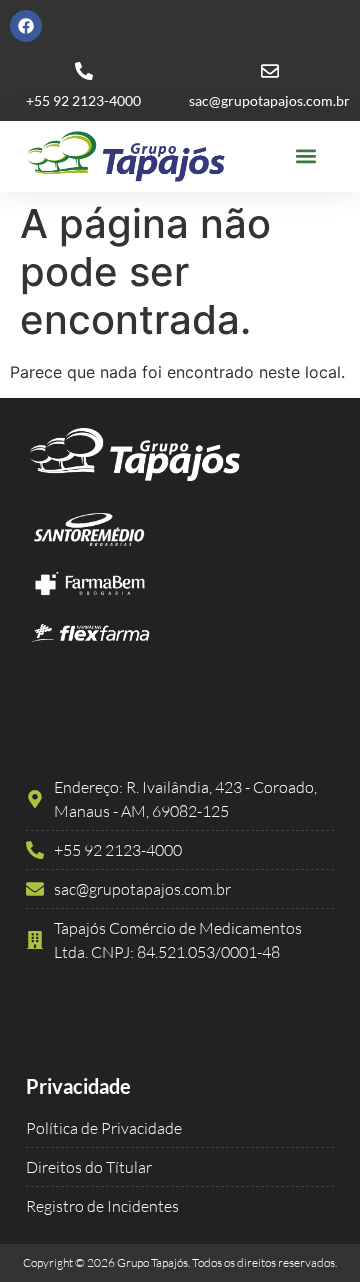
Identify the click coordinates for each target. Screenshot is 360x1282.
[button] (306, 156)
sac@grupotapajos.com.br (269, 100)
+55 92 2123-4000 (83, 100)
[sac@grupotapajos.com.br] (270, 71)
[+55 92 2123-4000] (84, 71)
